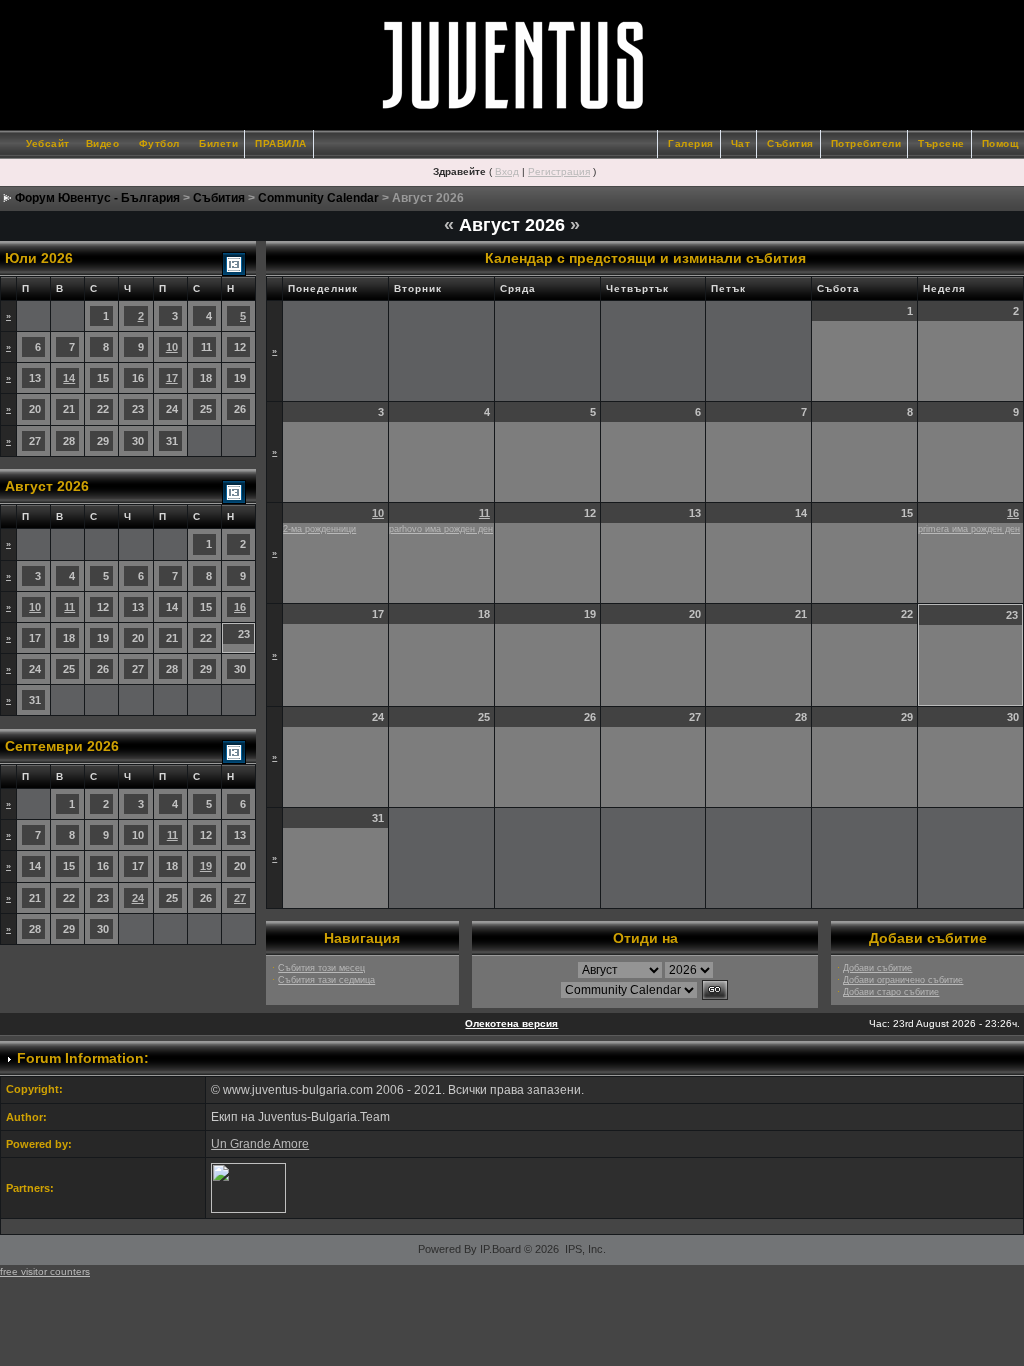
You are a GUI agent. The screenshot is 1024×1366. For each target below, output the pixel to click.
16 (240, 607)
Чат (741, 143)
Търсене (941, 143)
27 (240, 898)
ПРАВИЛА (281, 143)
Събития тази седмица (326, 980)
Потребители (866, 143)
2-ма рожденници (319, 529)
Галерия (691, 143)
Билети (218, 143)
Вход (507, 171)
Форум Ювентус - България (97, 198)
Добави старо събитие (891, 992)
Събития (790, 143)
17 (172, 378)
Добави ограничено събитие (903, 980)
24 (138, 898)
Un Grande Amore (260, 1144)
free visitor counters (45, 1271)
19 (206, 866)
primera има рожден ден (969, 529)
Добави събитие (877, 968)
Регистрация (559, 171)
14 (69, 378)
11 (69, 607)
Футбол (159, 143)
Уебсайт (48, 143)
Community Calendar (318, 198)
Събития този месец (321, 968)
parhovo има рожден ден (441, 529)
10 (172, 347)
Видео (103, 143)
